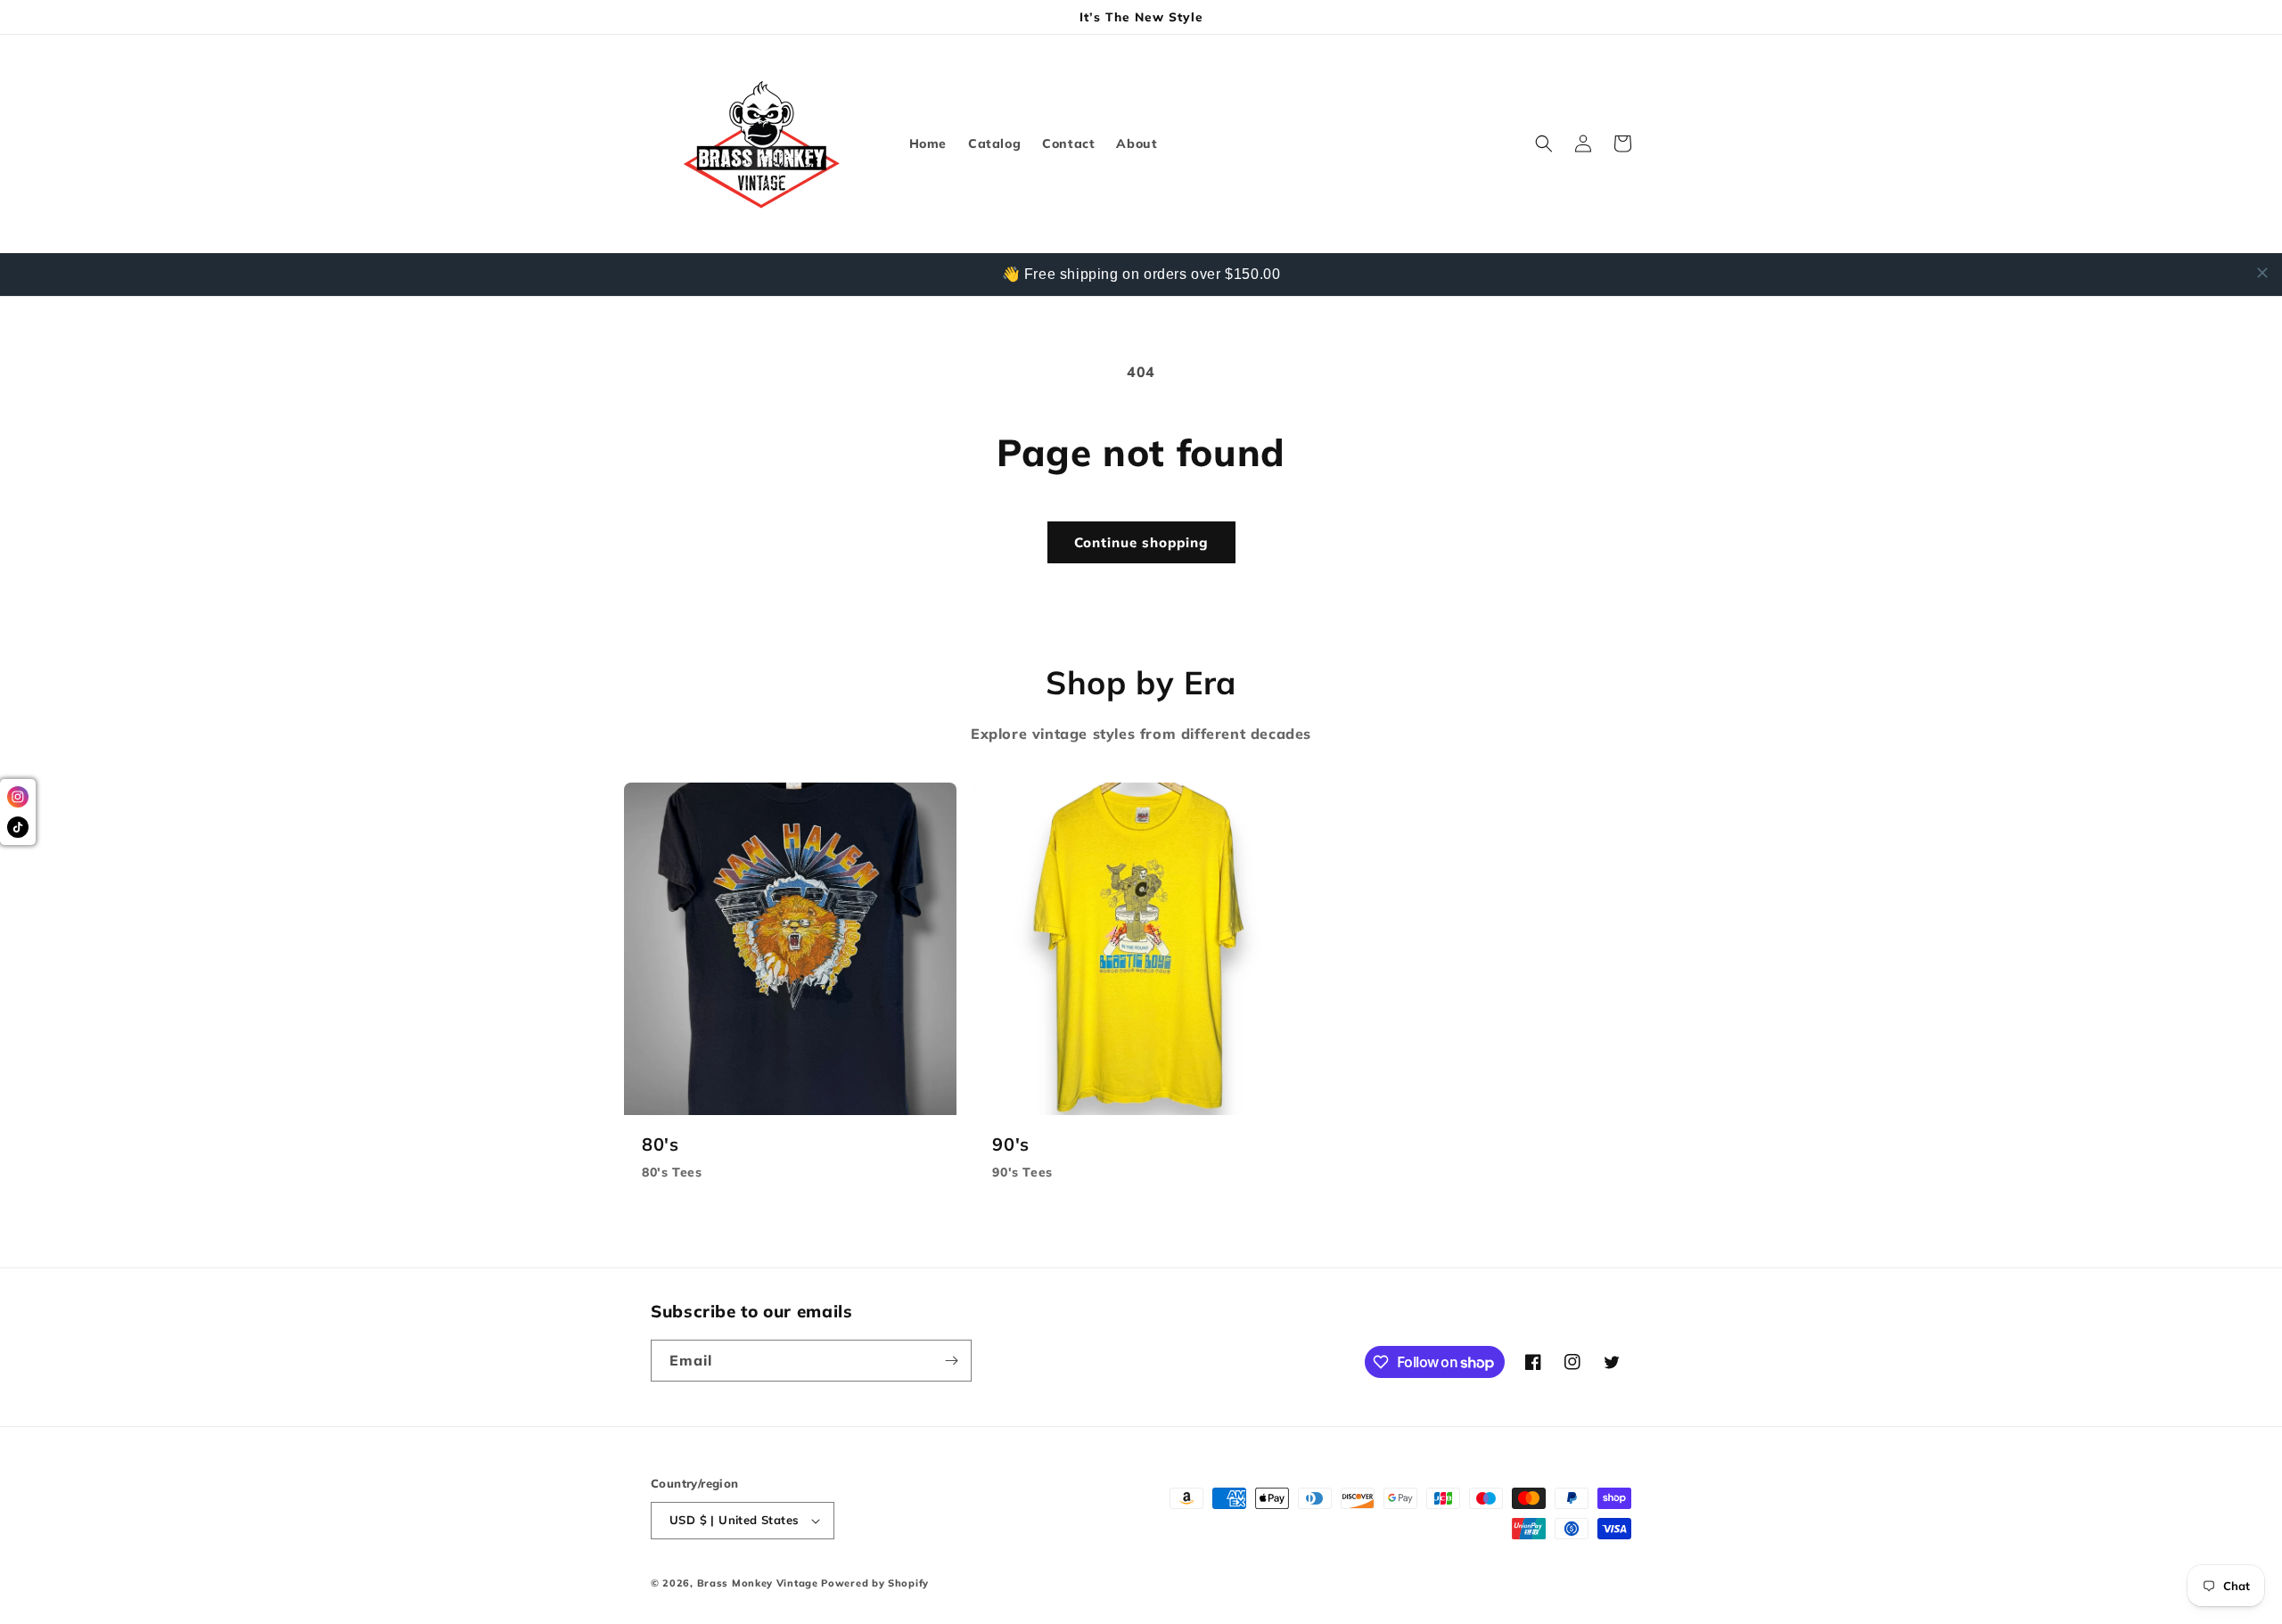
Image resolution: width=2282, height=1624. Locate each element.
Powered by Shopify (875, 1583)
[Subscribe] (951, 1361)
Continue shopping (1141, 542)
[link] (790, 991)
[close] (2262, 273)
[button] (1544, 144)
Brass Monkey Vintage (758, 1583)
